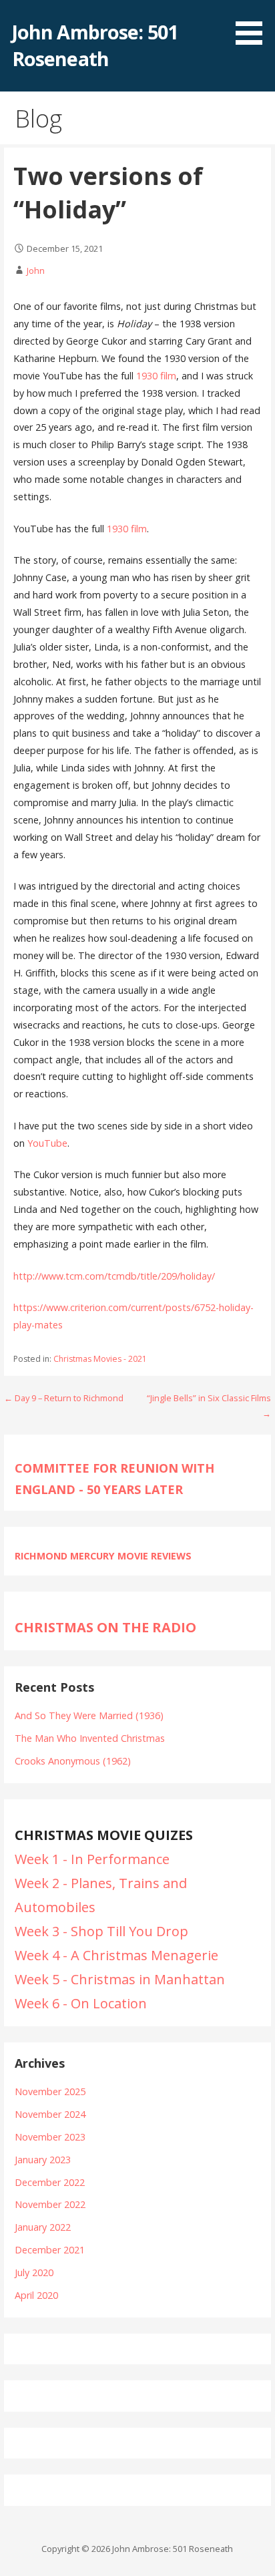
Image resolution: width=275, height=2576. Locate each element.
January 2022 (43, 2227)
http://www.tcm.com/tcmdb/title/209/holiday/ (114, 1276)
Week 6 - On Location (81, 2003)
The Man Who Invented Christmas (90, 1738)
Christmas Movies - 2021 (100, 1359)
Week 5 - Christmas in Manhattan (120, 1979)
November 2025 (50, 2091)
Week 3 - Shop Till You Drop (101, 1931)
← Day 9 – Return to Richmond (64, 1398)
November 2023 (50, 2137)
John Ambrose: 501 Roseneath (95, 45)
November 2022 (50, 2204)
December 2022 (50, 2182)
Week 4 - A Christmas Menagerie (116, 1955)
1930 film (156, 376)
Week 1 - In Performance (92, 1859)
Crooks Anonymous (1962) (73, 1761)
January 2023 (43, 2160)
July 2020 (34, 2272)
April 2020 (36, 2295)
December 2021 (50, 2250)
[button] (254, 25)
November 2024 (50, 2114)
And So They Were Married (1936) (89, 1715)
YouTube (47, 1143)
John (36, 270)
